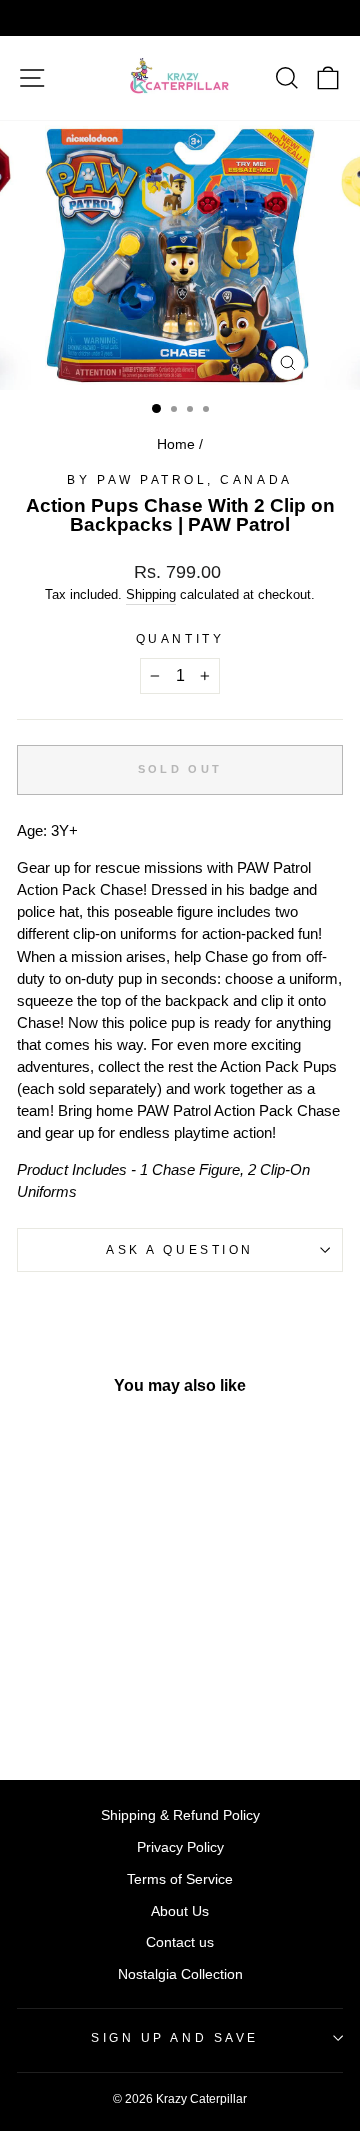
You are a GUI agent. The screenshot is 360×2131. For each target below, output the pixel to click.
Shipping (151, 595)
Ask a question (179, 1249)
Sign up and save (175, 2037)
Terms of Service (180, 1879)
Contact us (180, 1942)
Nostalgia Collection (180, 1974)
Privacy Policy (180, 1847)
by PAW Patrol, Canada (179, 479)
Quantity (180, 638)
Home (176, 444)
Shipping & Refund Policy (180, 1815)
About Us (180, 1911)
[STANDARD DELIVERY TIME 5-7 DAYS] (180, 18)
